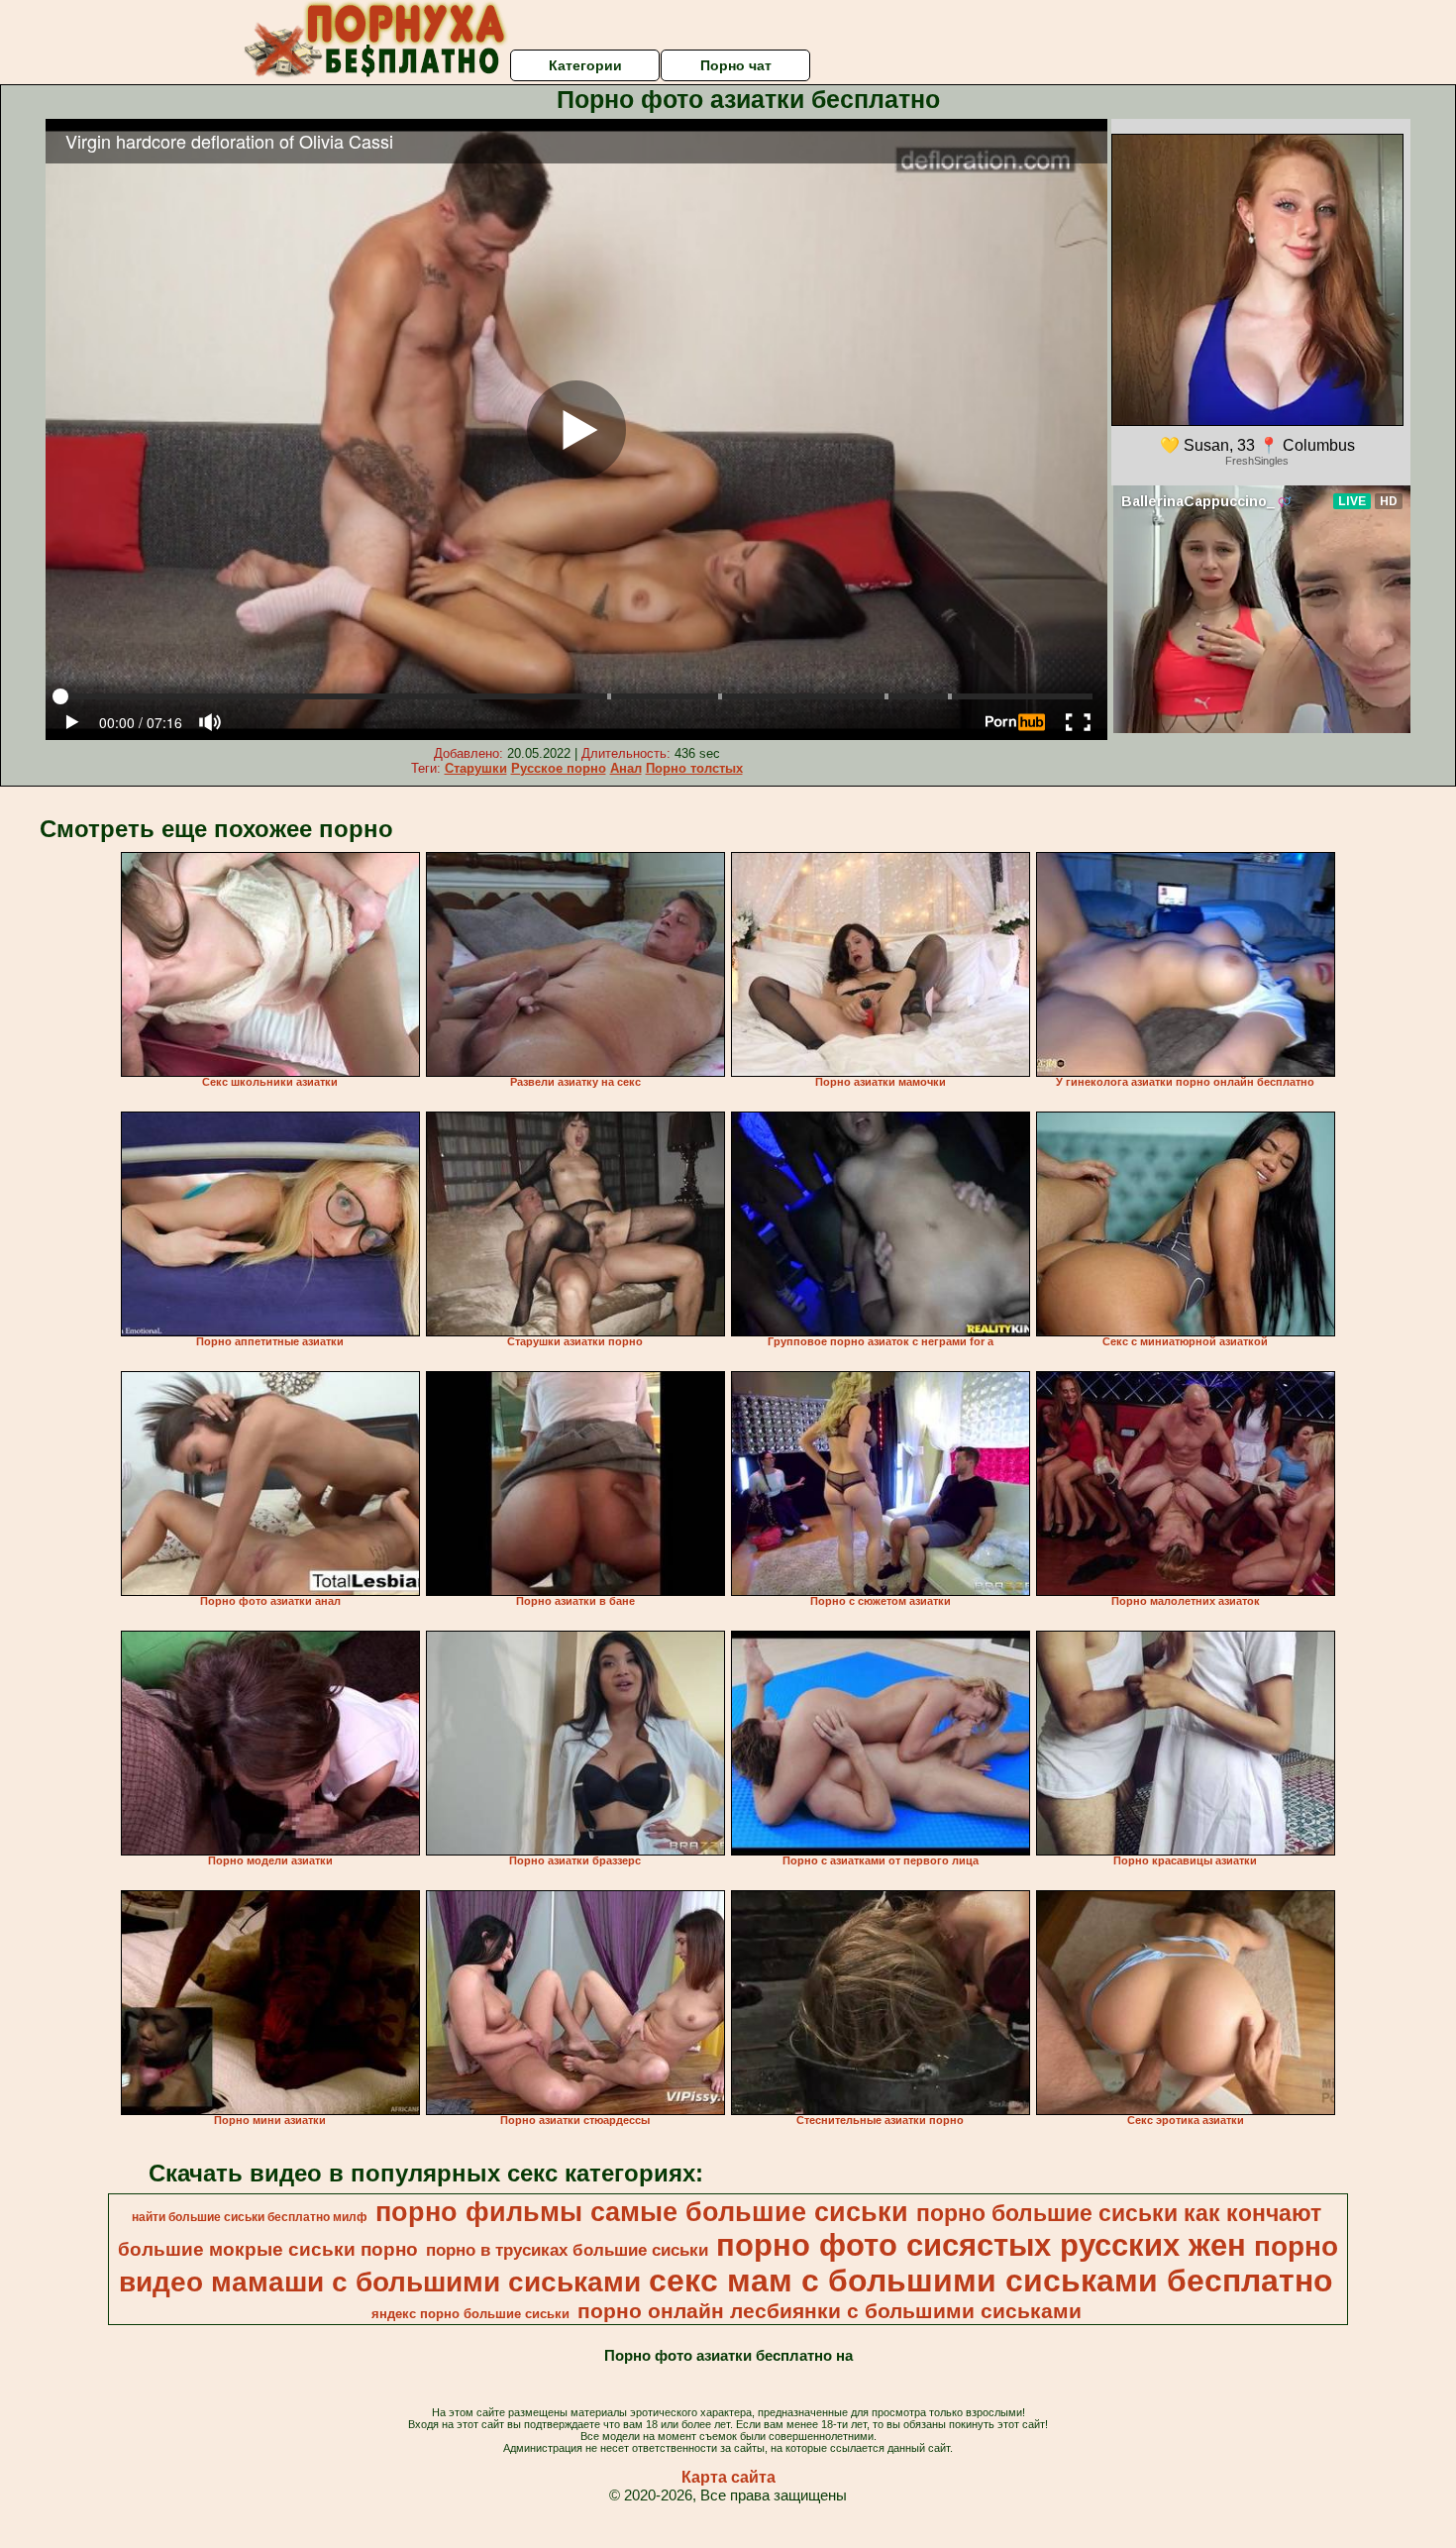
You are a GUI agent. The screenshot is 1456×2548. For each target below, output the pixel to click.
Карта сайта (728, 2477)
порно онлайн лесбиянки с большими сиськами (830, 2311)
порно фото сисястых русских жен (981, 2245)
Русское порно (559, 768)
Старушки (476, 768)
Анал (626, 768)
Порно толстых (694, 768)
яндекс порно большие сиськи (470, 2314)
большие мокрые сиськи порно (268, 2249)
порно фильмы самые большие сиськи (642, 2212)
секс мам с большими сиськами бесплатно (991, 2281)
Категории (585, 65)
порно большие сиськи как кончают (1119, 2213)
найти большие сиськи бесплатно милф (250, 2217)
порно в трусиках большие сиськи (567, 2250)
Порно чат (736, 65)
